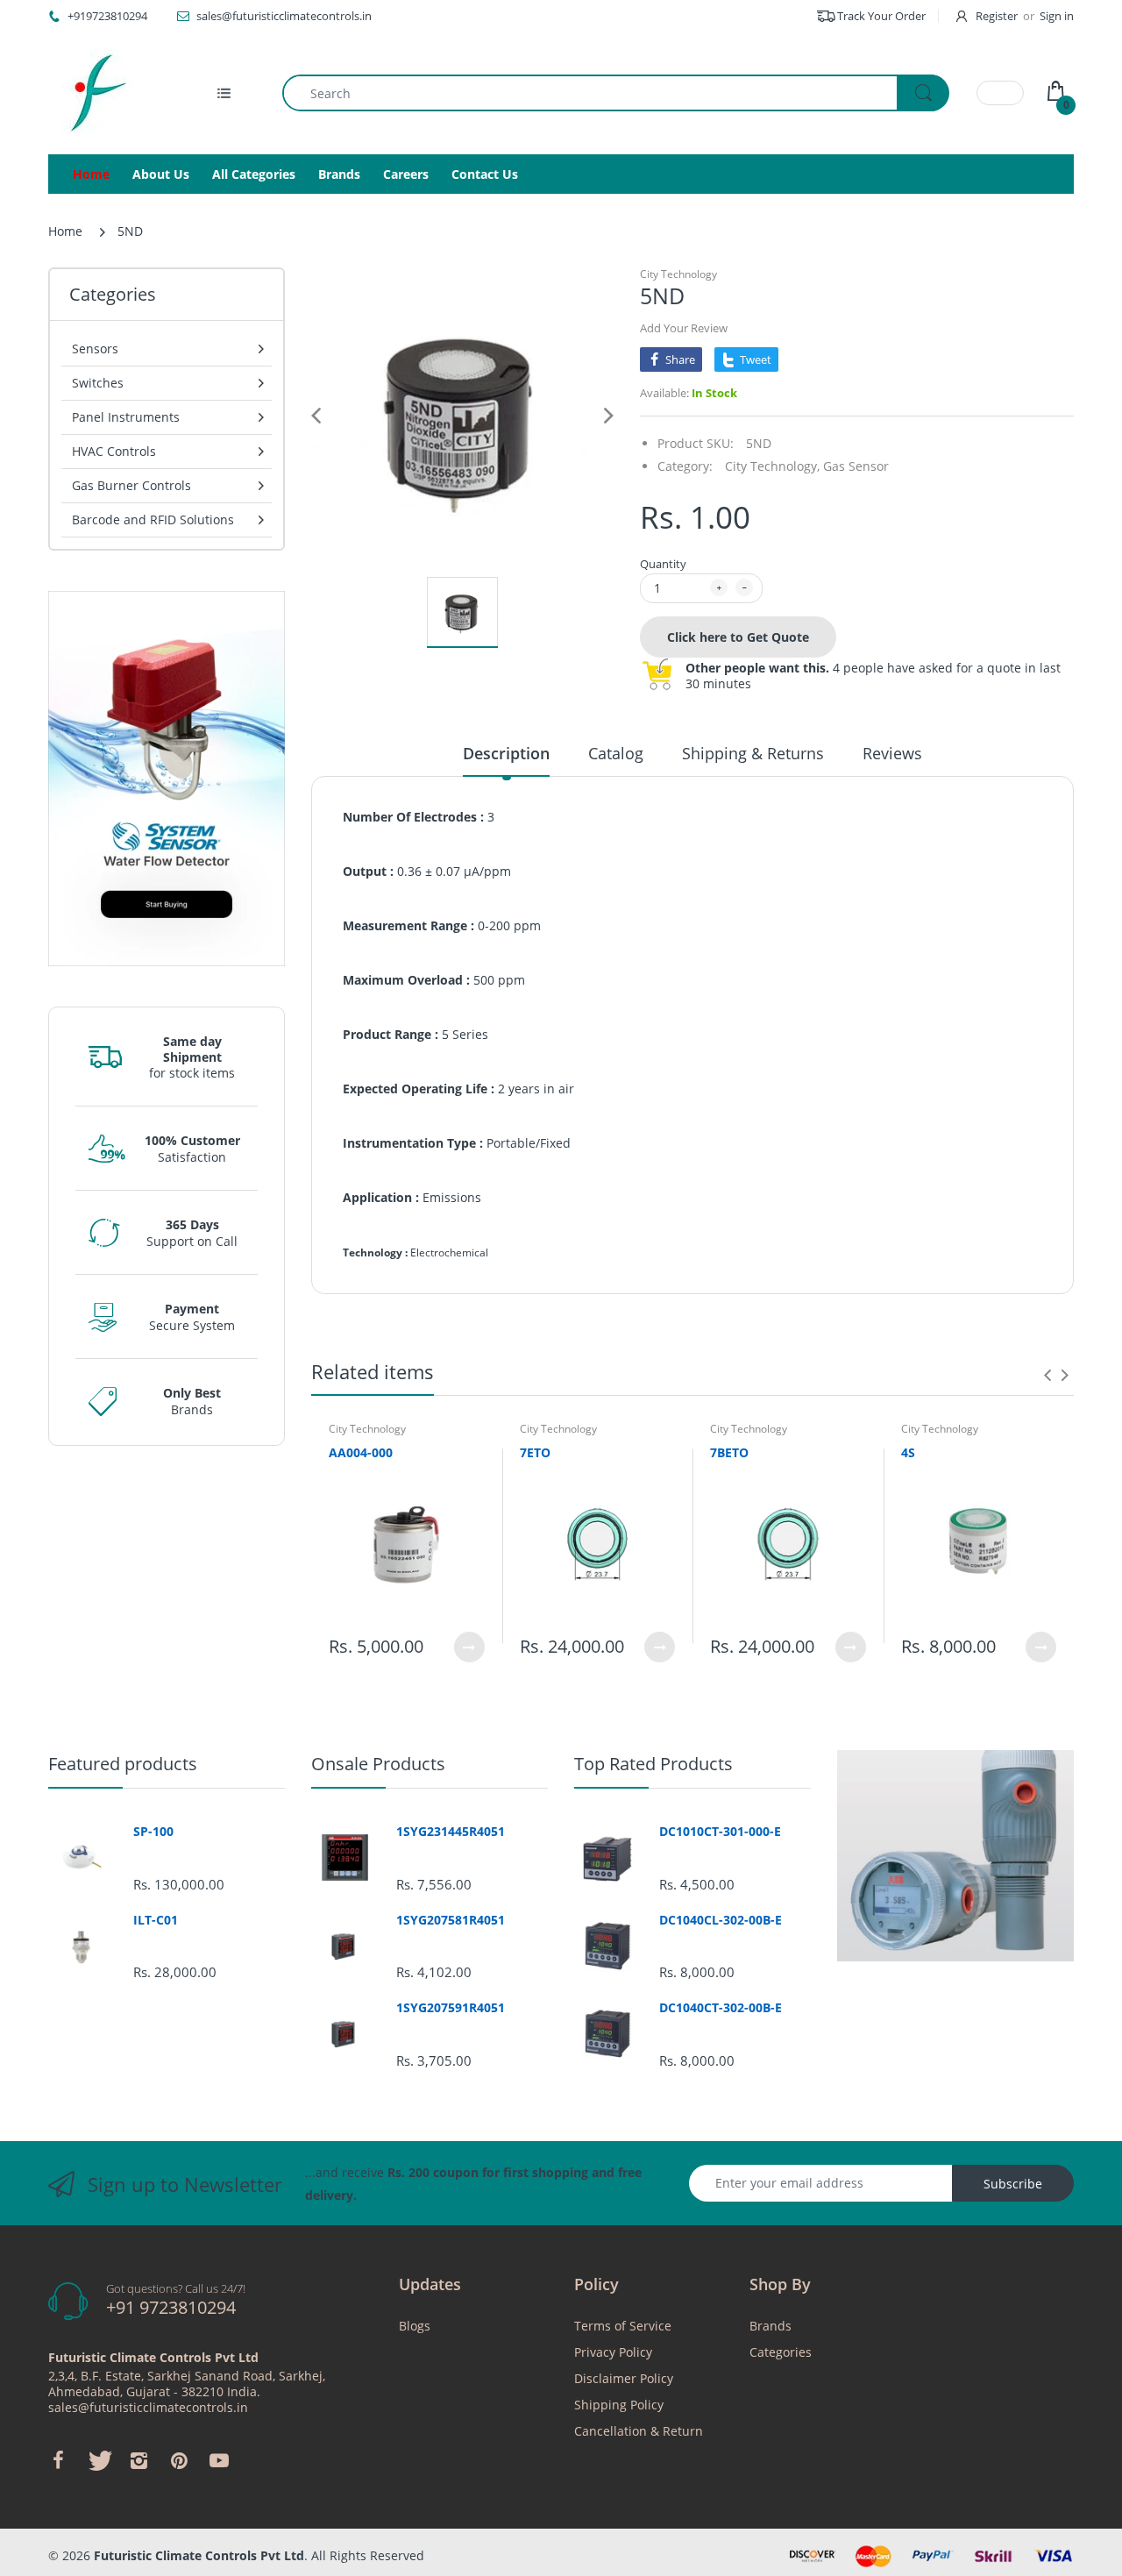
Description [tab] (506, 753)
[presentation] (1047, 1375)
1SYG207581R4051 (451, 1920)
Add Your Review (684, 328)
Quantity (663, 564)
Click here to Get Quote (738, 637)
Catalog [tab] (616, 753)
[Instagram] (138, 2460)
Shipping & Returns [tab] (753, 753)
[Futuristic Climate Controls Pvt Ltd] (92, 93)
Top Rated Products (653, 1764)
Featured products (123, 1764)
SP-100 (153, 1832)
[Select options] (469, 1647)
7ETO (535, 1452)
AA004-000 (361, 1452)
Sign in (1057, 16)
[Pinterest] (179, 2460)
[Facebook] (58, 2460)
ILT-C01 (156, 1920)
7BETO (729, 1452)
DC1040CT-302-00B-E (721, 2008)
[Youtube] (219, 2460)
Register (997, 16)
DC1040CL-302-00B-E (721, 1920)
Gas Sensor (856, 466)
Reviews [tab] (892, 753)
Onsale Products (378, 1764)
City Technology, (772, 466)
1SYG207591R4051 (451, 2008)
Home (65, 231)
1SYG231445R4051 (451, 1832)
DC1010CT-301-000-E (720, 1832)
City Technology (678, 274)
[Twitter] (98, 2460)
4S (908, 1452)
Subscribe (1013, 2184)
